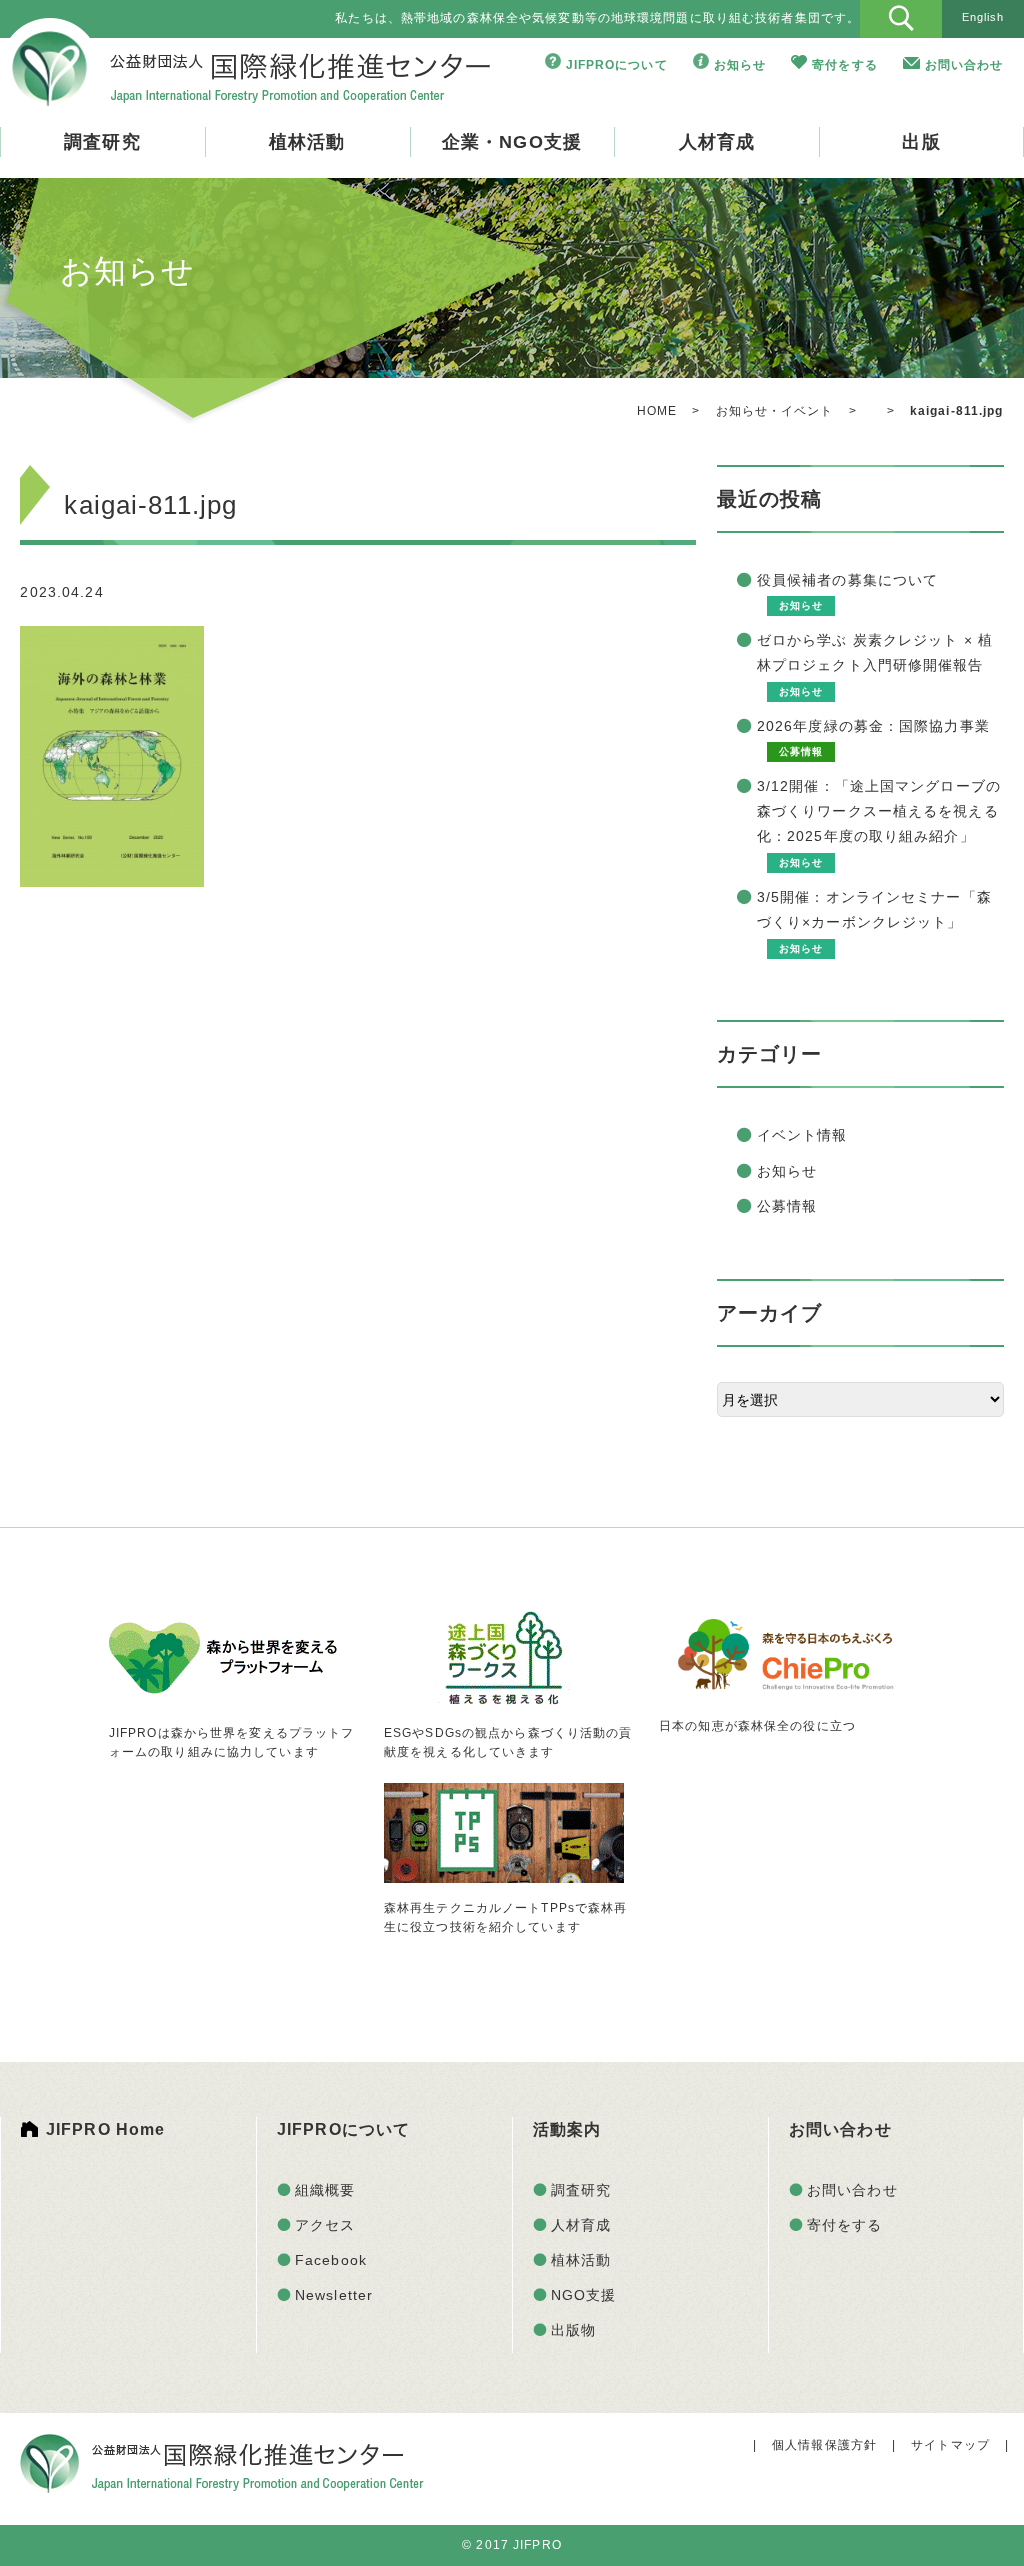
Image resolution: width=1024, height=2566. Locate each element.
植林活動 (307, 142)
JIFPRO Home (105, 2129)
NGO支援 (584, 2295)
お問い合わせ (964, 65)
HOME (657, 411)
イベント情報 (802, 1135)
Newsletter (334, 2295)
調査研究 (102, 142)
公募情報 (787, 1206)
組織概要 (325, 2190)
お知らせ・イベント (775, 411)
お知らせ (740, 65)
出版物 (573, 2330)
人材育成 (717, 142)
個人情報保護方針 (824, 2445)
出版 (921, 142)
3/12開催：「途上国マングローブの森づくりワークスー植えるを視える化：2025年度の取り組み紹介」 (879, 811)
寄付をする (845, 65)
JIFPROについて (617, 65)
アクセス (325, 2225)
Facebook (331, 2260)
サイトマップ (950, 2445)
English (983, 17)
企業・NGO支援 (512, 142)
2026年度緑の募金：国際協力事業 (873, 726)
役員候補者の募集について (847, 580)
